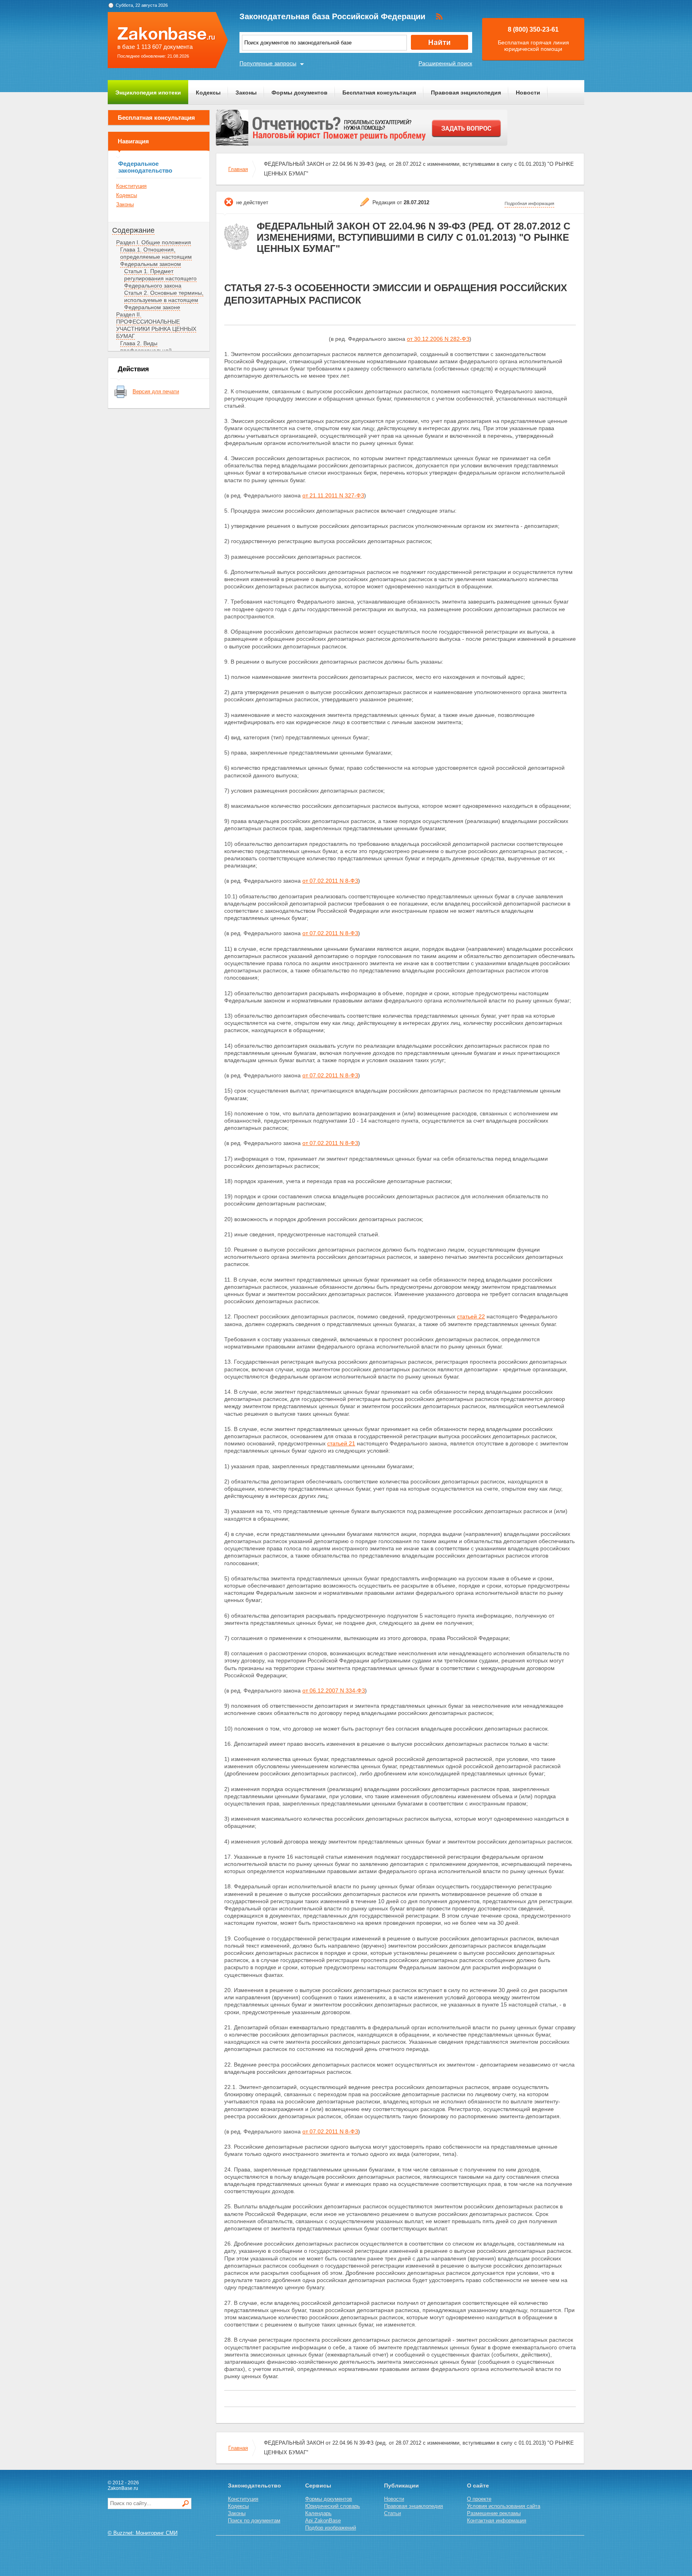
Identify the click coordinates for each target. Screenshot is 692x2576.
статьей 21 (341, 1443)
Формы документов (300, 93)
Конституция (131, 186)
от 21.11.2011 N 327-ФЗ (333, 495)
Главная (238, 169)
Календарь (318, 2513)
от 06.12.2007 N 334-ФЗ (334, 1690)
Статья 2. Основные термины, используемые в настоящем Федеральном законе (164, 300)
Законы (246, 93)
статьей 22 (471, 1316)
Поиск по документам (254, 2521)
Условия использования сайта (504, 2506)
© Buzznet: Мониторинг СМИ (143, 2533)
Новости (528, 93)
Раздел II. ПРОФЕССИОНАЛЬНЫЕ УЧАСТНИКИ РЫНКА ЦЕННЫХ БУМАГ (156, 325)
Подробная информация (529, 203)
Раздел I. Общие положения (154, 242)
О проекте (479, 2499)
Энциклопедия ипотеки (148, 93)
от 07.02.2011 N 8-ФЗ (330, 881)
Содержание (133, 230)
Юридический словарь (333, 2506)
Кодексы (208, 93)
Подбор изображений (331, 2528)
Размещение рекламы (494, 2513)
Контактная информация (497, 2521)
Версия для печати (156, 391)
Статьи (392, 2513)
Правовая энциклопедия (466, 93)
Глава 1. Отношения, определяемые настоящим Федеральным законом (156, 257)
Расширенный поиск (445, 63)
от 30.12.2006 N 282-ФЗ (438, 339)
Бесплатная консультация (379, 93)
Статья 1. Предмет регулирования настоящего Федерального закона (160, 278)
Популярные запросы (268, 63)
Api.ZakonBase (323, 2521)
